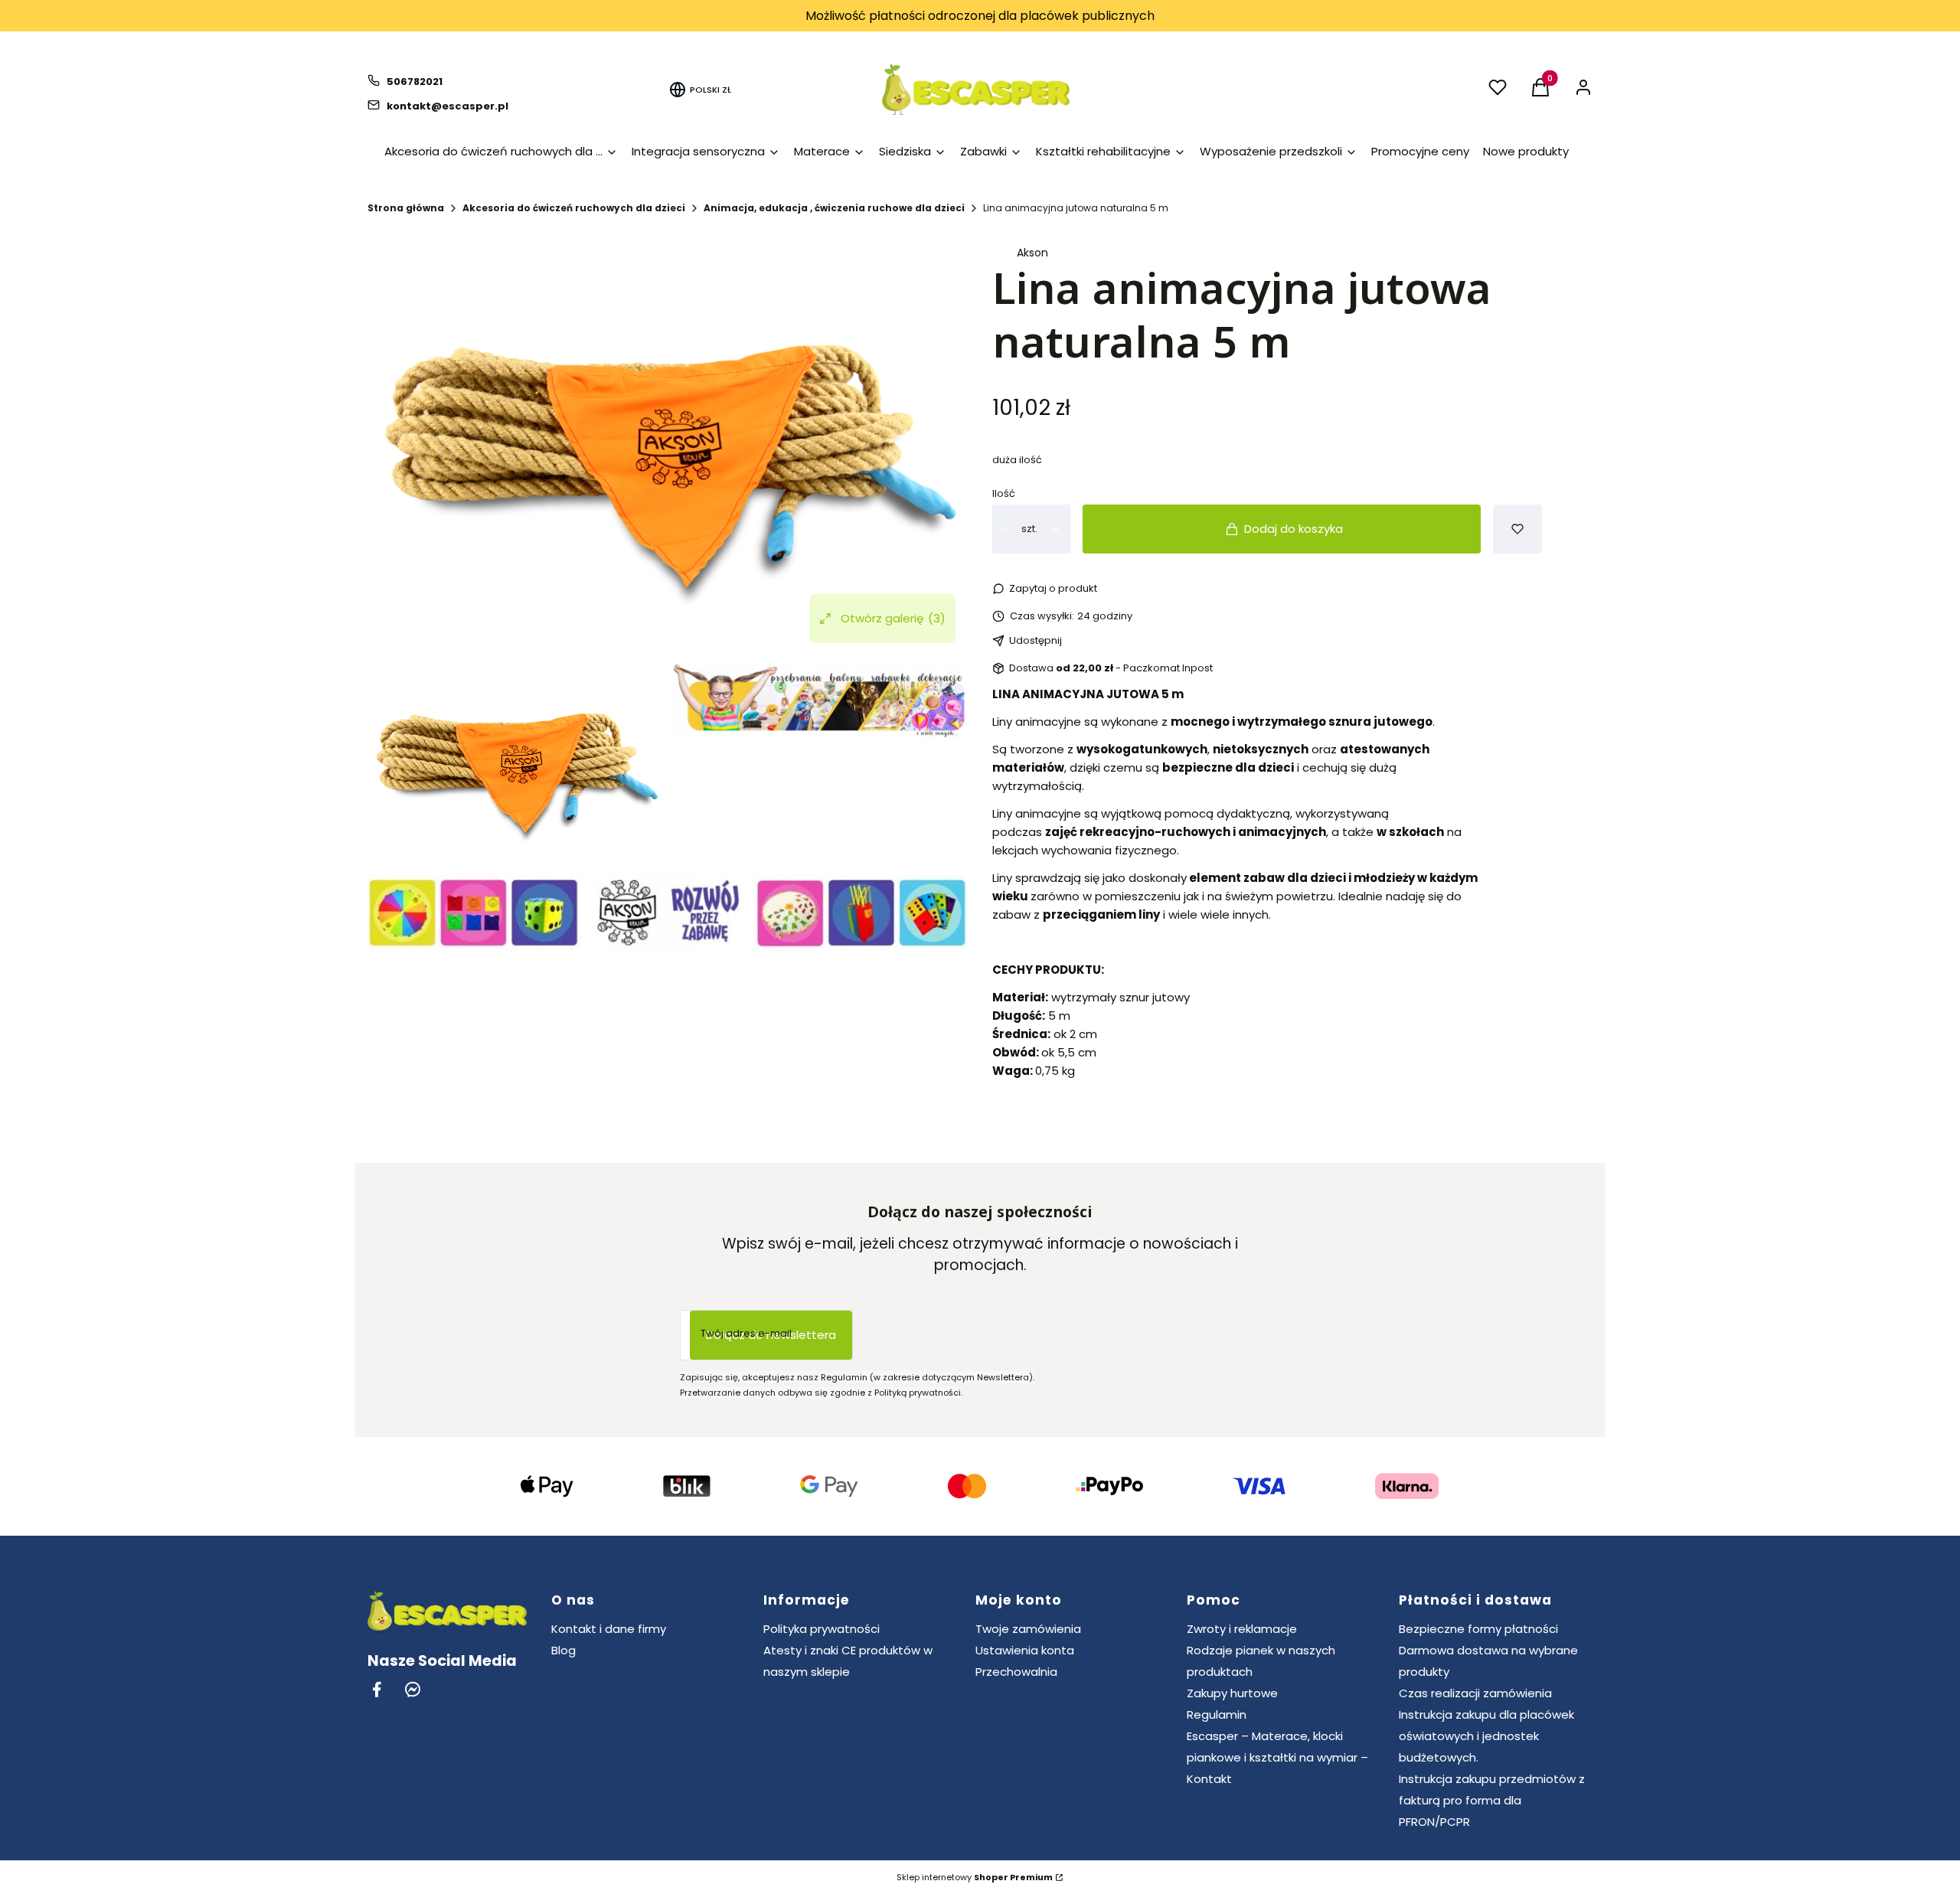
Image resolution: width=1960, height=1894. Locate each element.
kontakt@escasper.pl (448, 106)
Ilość (1004, 493)
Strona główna (406, 208)
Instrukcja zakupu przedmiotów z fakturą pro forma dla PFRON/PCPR (1492, 1800)
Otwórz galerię (893, 618)
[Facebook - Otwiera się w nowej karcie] (377, 1689)
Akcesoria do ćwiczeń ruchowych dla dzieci (574, 208)
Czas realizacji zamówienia (1475, 1693)
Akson (1032, 253)
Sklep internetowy (975, 1877)
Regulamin (1217, 1714)
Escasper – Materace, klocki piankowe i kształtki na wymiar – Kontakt (1277, 1757)
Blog (563, 1650)
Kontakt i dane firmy (609, 1629)
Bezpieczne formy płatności (1478, 1629)
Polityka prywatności (822, 1629)
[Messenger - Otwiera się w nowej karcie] (413, 1689)
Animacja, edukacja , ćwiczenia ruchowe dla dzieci (834, 208)
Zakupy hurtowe (1232, 1693)
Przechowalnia (1016, 1672)
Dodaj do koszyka (1294, 529)
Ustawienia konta (1025, 1650)
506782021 (415, 82)
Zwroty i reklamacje (1242, 1629)
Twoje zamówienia (1028, 1629)
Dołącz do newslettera (771, 1335)
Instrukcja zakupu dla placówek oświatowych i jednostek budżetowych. (1486, 1736)
